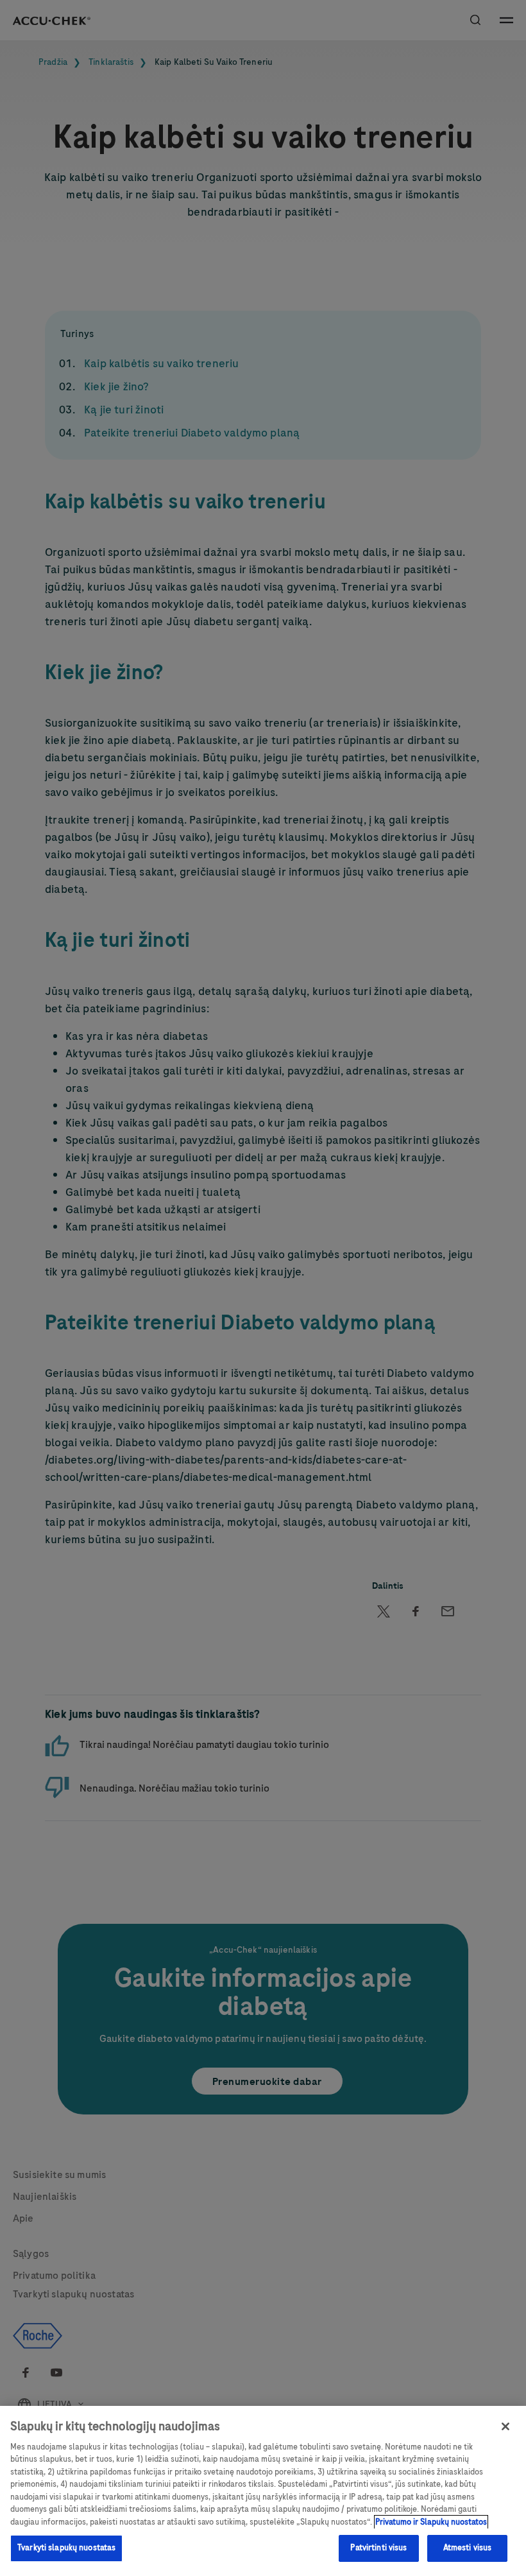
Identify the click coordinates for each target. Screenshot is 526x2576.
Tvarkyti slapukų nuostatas (66, 2548)
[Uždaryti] (505, 2426)
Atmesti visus (468, 2548)
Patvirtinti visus (378, 2548)
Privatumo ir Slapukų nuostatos (431, 2522)
